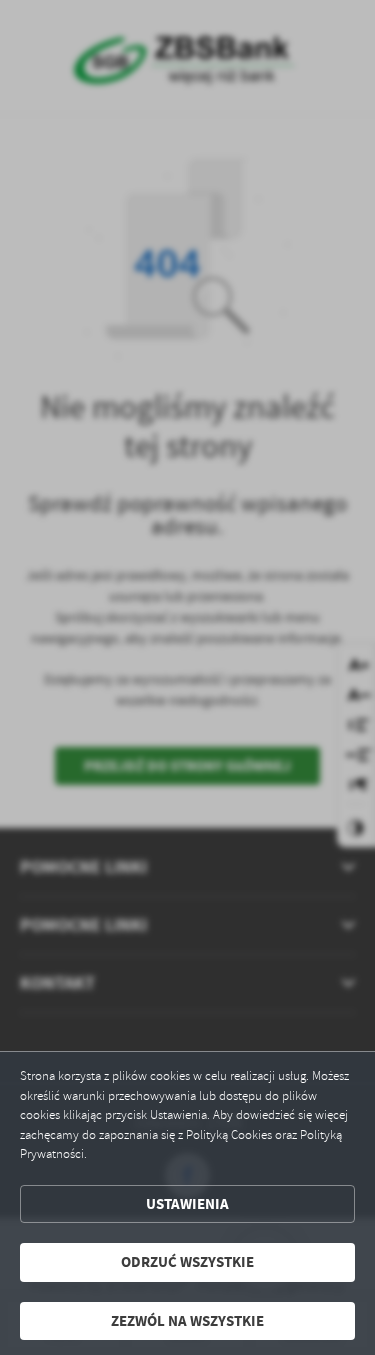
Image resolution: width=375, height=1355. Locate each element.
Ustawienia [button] (187, 1204)
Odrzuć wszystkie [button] (187, 1262)
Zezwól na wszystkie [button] (187, 1321)
